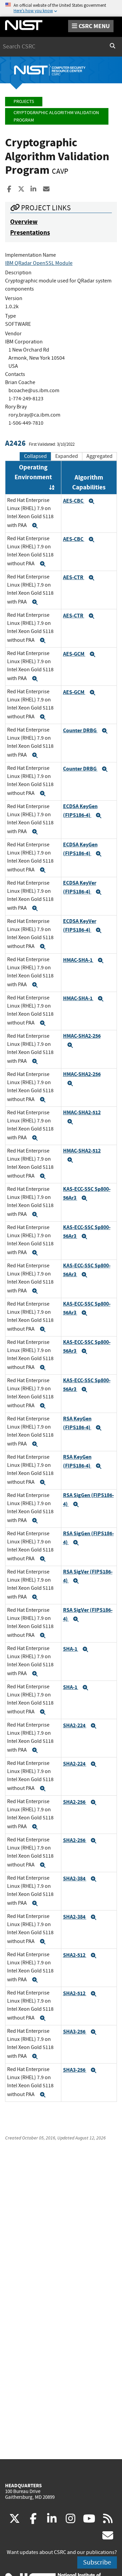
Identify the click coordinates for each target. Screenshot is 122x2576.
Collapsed (35, 456)
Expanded (67, 456)
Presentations (30, 233)
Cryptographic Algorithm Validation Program (56, 116)
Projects (24, 101)
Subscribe (97, 2562)
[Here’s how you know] (61, 8)
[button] (35, 526)
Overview (24, 222)
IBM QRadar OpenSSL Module (39, 263)
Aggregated (99, 456)
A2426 (15, 443)
